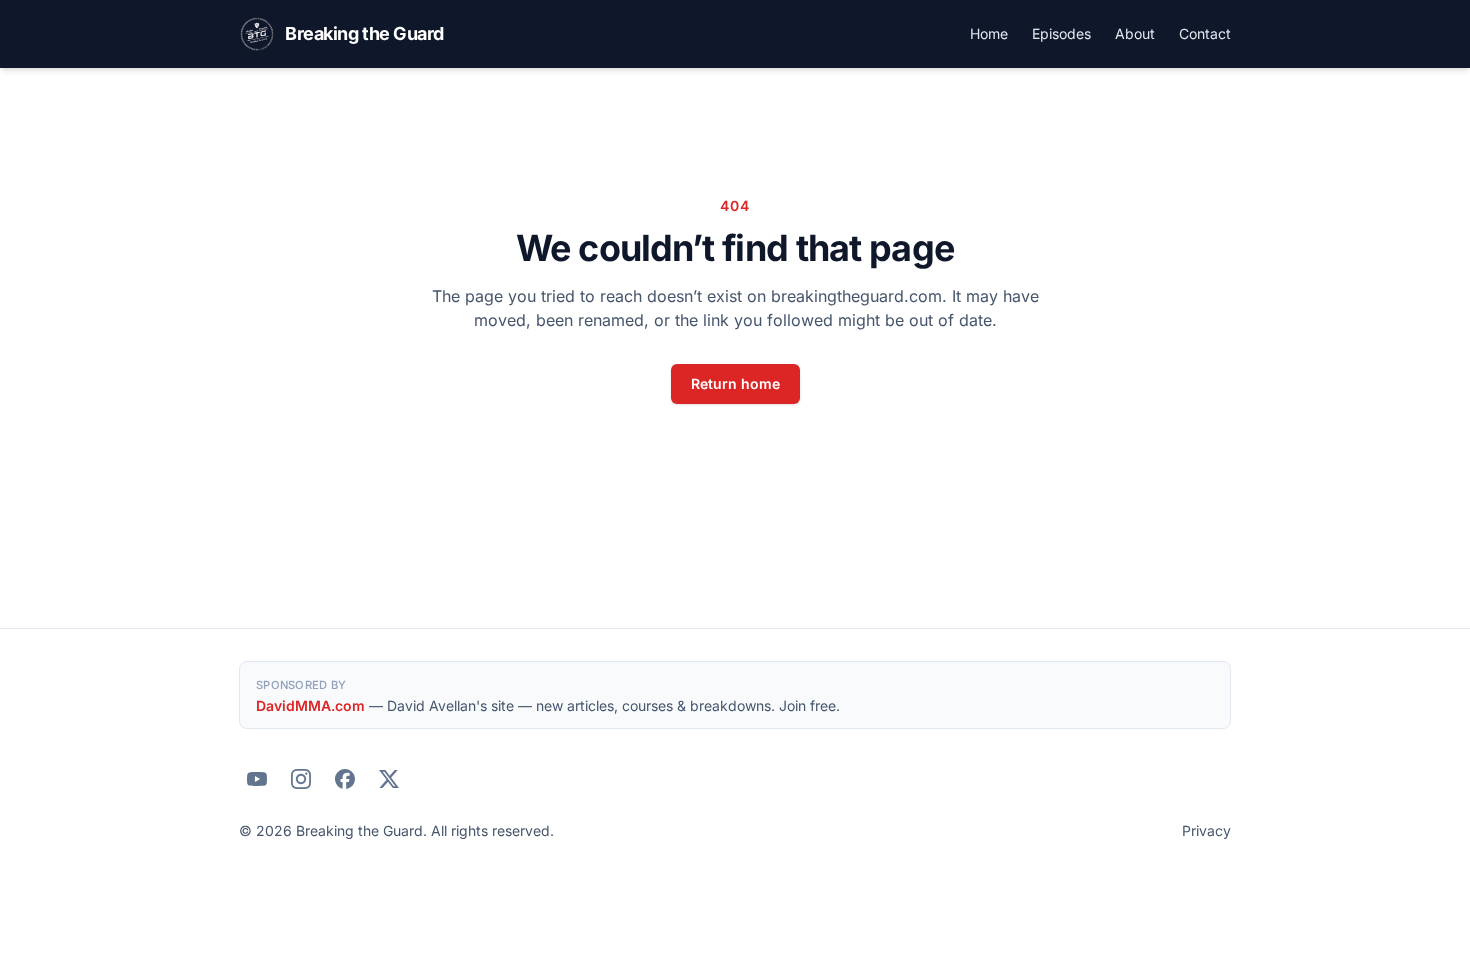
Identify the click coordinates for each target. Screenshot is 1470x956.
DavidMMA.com (310, 705)
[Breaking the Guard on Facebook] (345, 779)
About (1135, 33)
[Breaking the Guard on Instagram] (301, 779)
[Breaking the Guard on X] (389, 779)
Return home (735, 383)
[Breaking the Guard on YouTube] (257, 779)
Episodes (1061, 33)
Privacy (1206, 830)
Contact (1205, 33)
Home (989, 33)
